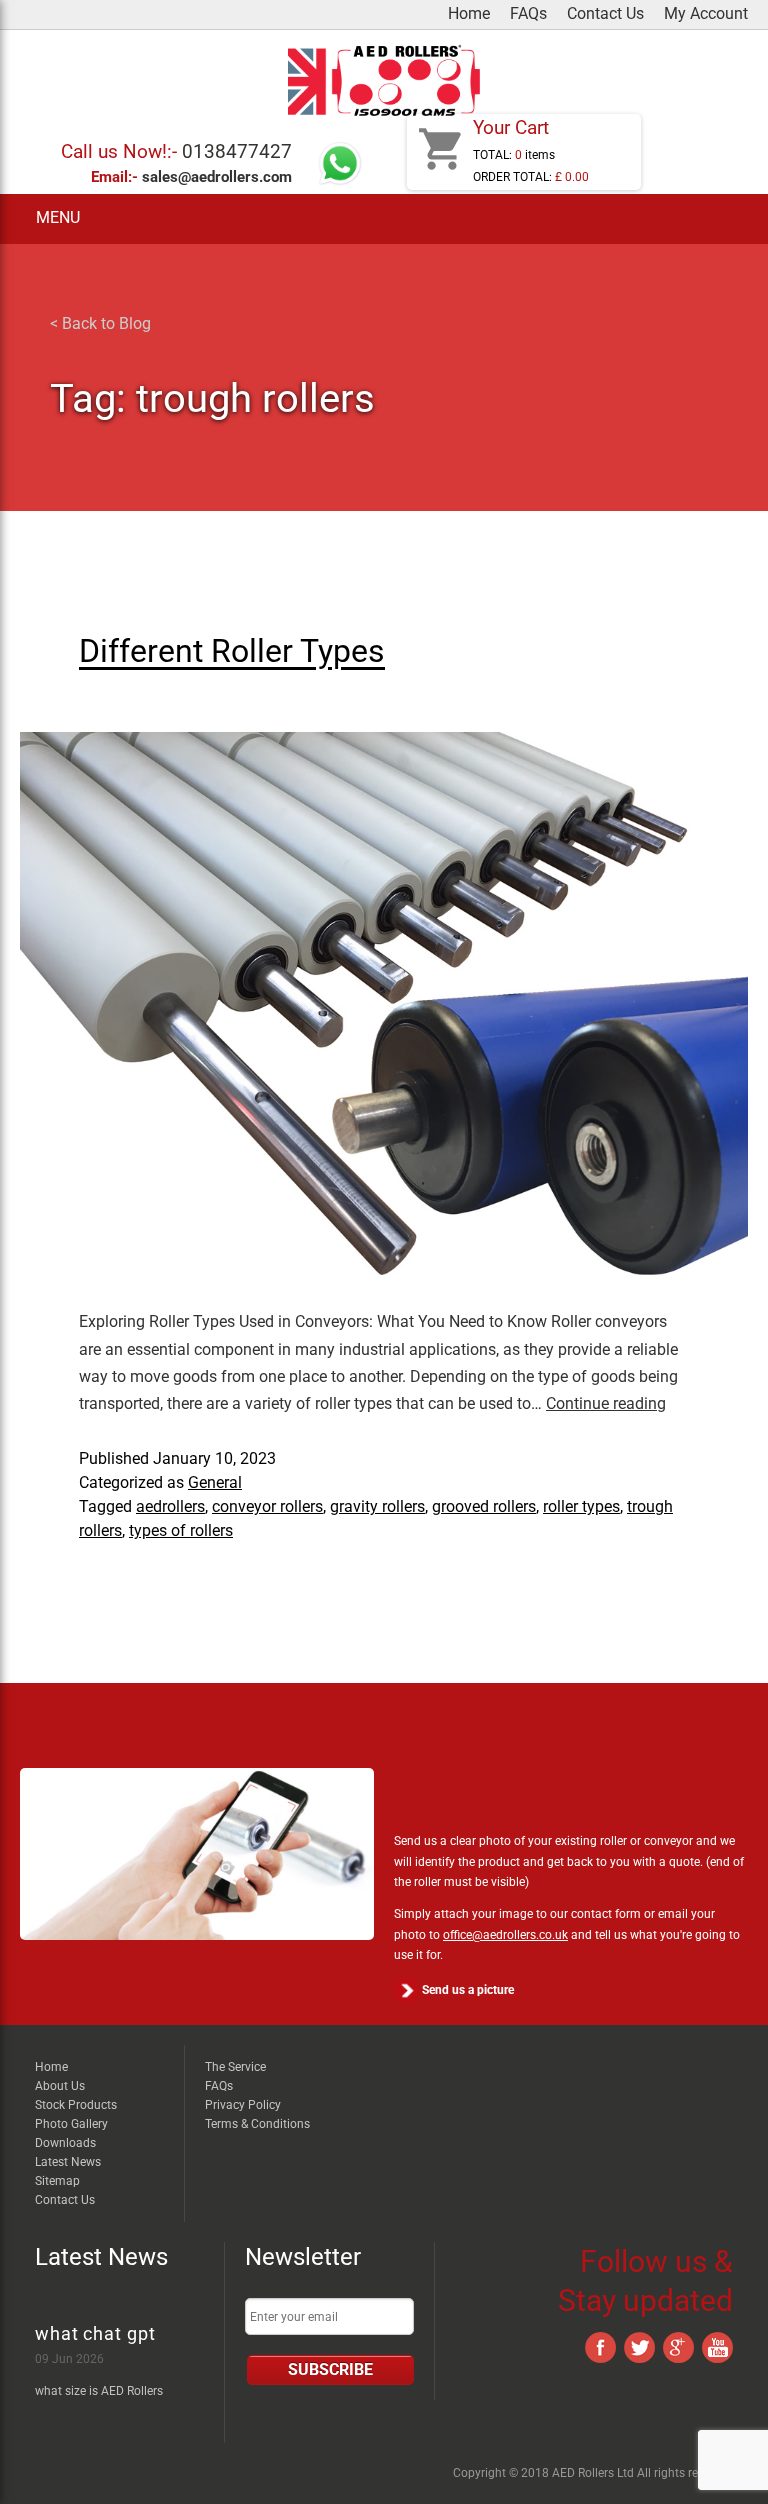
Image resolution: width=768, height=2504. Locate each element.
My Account (706, 14)
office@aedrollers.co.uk (505, 1935)
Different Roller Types (232, 651)
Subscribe (330, 2370)
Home (469, 14)
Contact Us (605, 14)
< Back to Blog (100, 323)
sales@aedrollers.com (217, 177)
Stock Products (76, 2105)
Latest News (68, 2162)
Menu (58, 218)
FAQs (528, 14)
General (215, 1482)
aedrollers (170, 1506)
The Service (235, 2067)
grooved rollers (484, 1506)
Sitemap (57, 2181)
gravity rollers (377, 1506)
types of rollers (181, 1530)
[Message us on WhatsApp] (340, 181)
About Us (60, 2086)
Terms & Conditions (257, 2124)
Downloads (65, 2143)
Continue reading (606, 1403)
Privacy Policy (243, 2105)
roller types (581, 1506)
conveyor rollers (267, 1506)
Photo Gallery (71, 2124)
